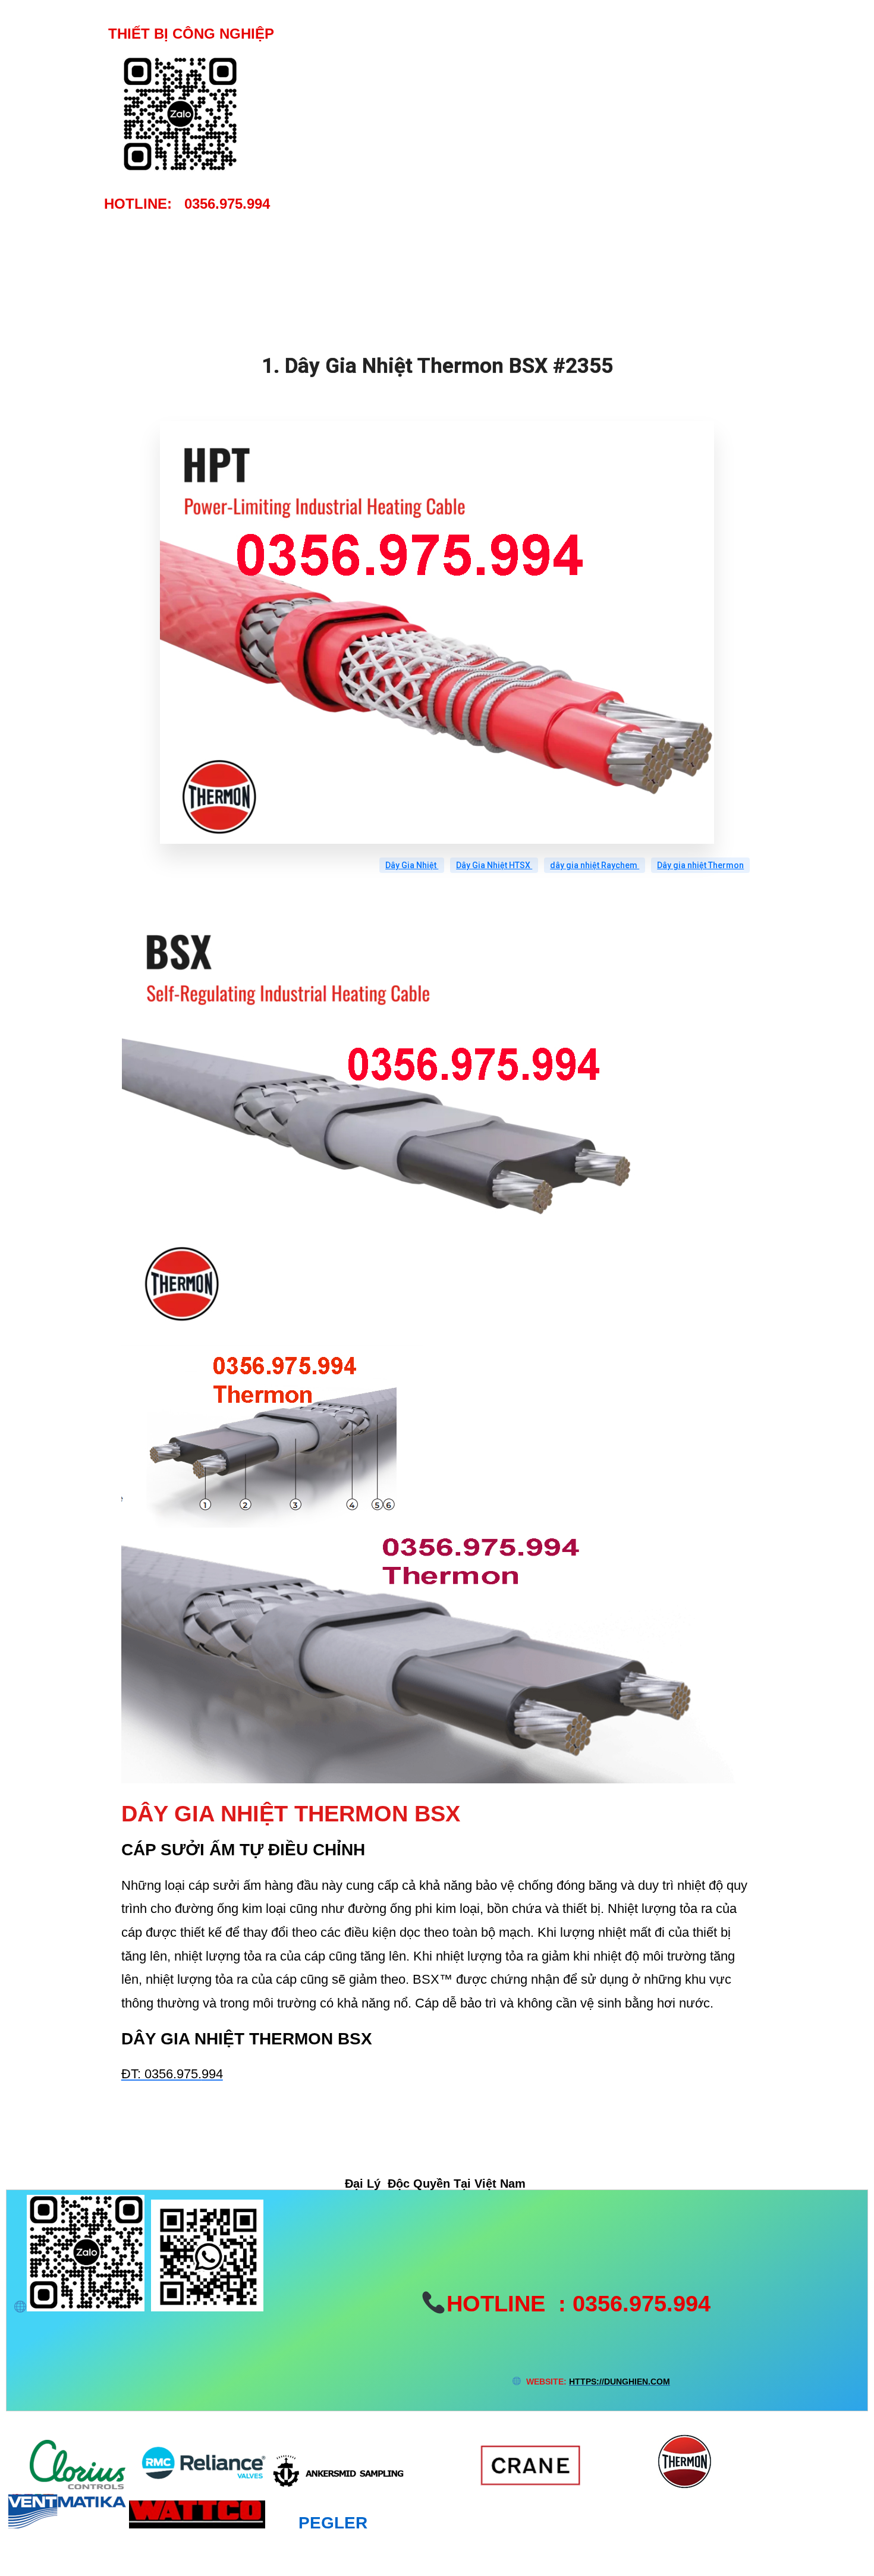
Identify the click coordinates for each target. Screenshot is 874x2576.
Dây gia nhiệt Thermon (700, 865)
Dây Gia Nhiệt (412, 865)
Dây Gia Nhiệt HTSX (494, 865)
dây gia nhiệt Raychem (595, 865)
